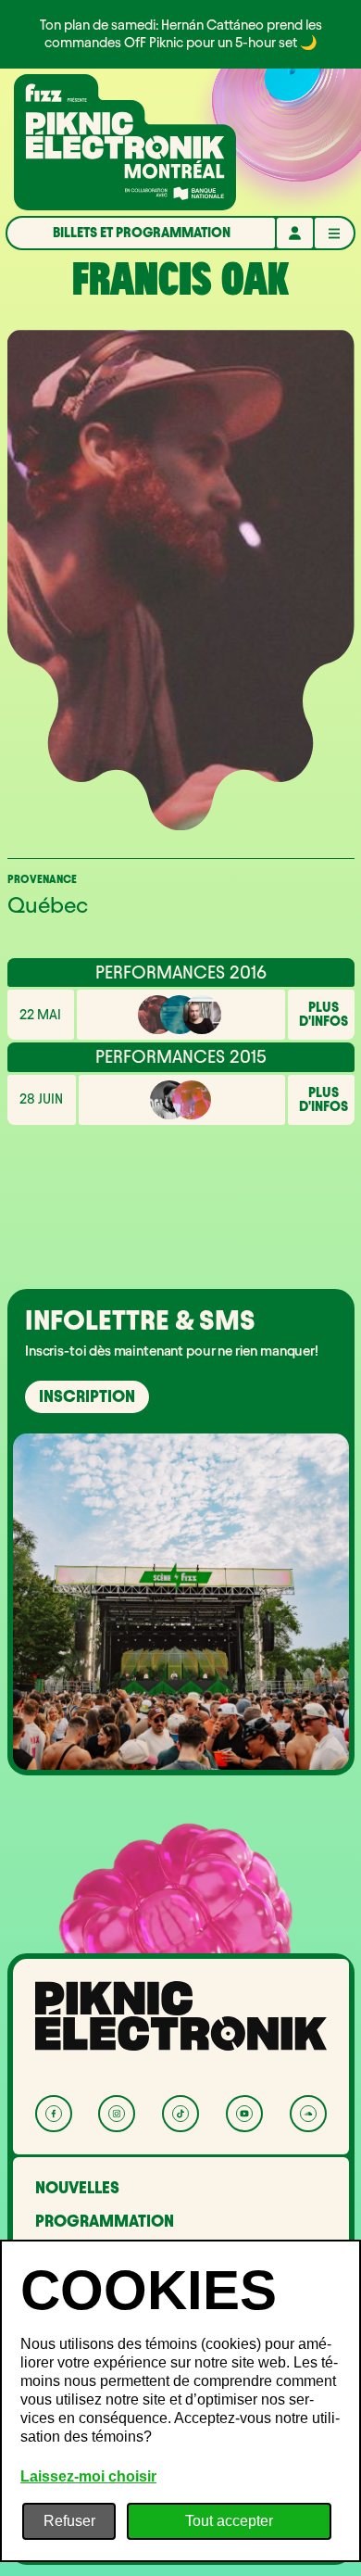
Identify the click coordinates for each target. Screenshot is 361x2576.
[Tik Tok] (180, 2114)
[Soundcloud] (308, 2114)
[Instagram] (117, 2114)
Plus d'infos (324, 1015)
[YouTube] (244, 2114)
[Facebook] (54, 2114)
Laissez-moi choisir (88, 2476)
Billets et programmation (142, 233)
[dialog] (180, 2401)
